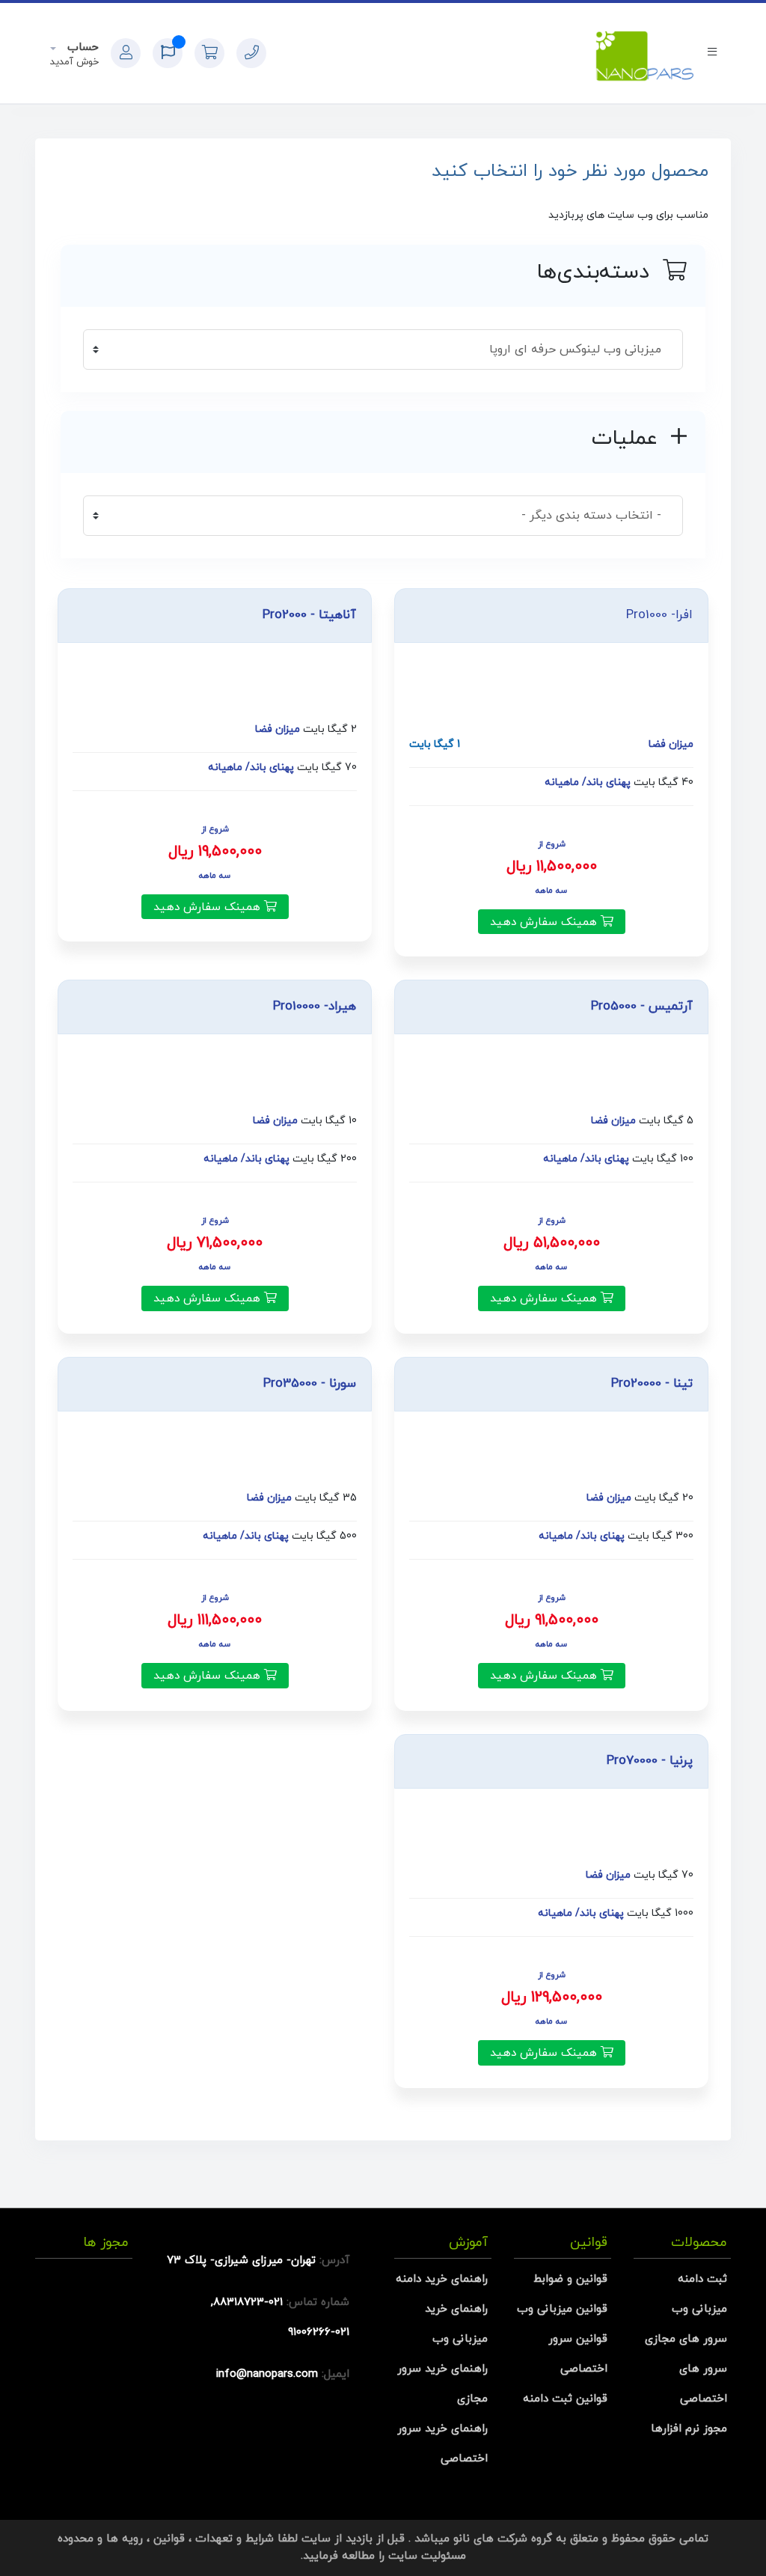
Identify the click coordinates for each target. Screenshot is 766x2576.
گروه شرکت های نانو (503, 2539)
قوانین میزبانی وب (562, 2309)
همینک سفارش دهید (545, 922)
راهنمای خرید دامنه (442, 2279)
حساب (81, 48)
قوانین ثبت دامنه (565, 2399)
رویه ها (125, 2539)
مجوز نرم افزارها (689, 2429)
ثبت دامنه (702, 2279)
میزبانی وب (699, 2309)
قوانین (169, 2539)
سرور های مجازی (686, 2339)
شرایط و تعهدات (235, 2539)
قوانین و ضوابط (570, 2279)
